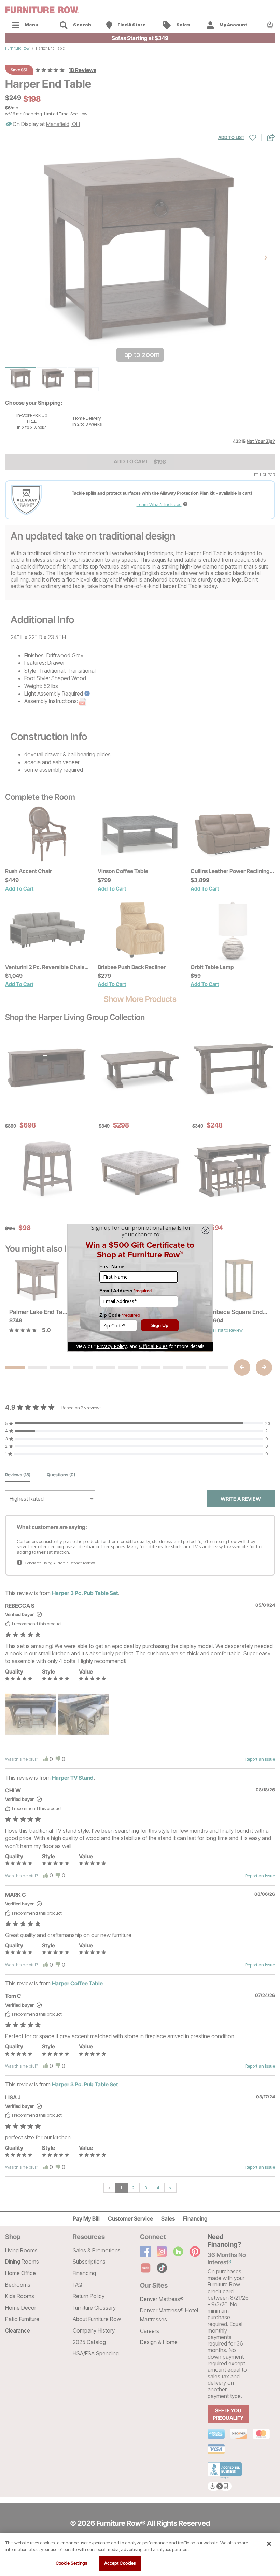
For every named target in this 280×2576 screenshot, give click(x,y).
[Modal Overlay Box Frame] (140, 1288)
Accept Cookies (120, 2563)
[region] (140, 2554)
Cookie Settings (72, 2563)
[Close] (269, 2544)
